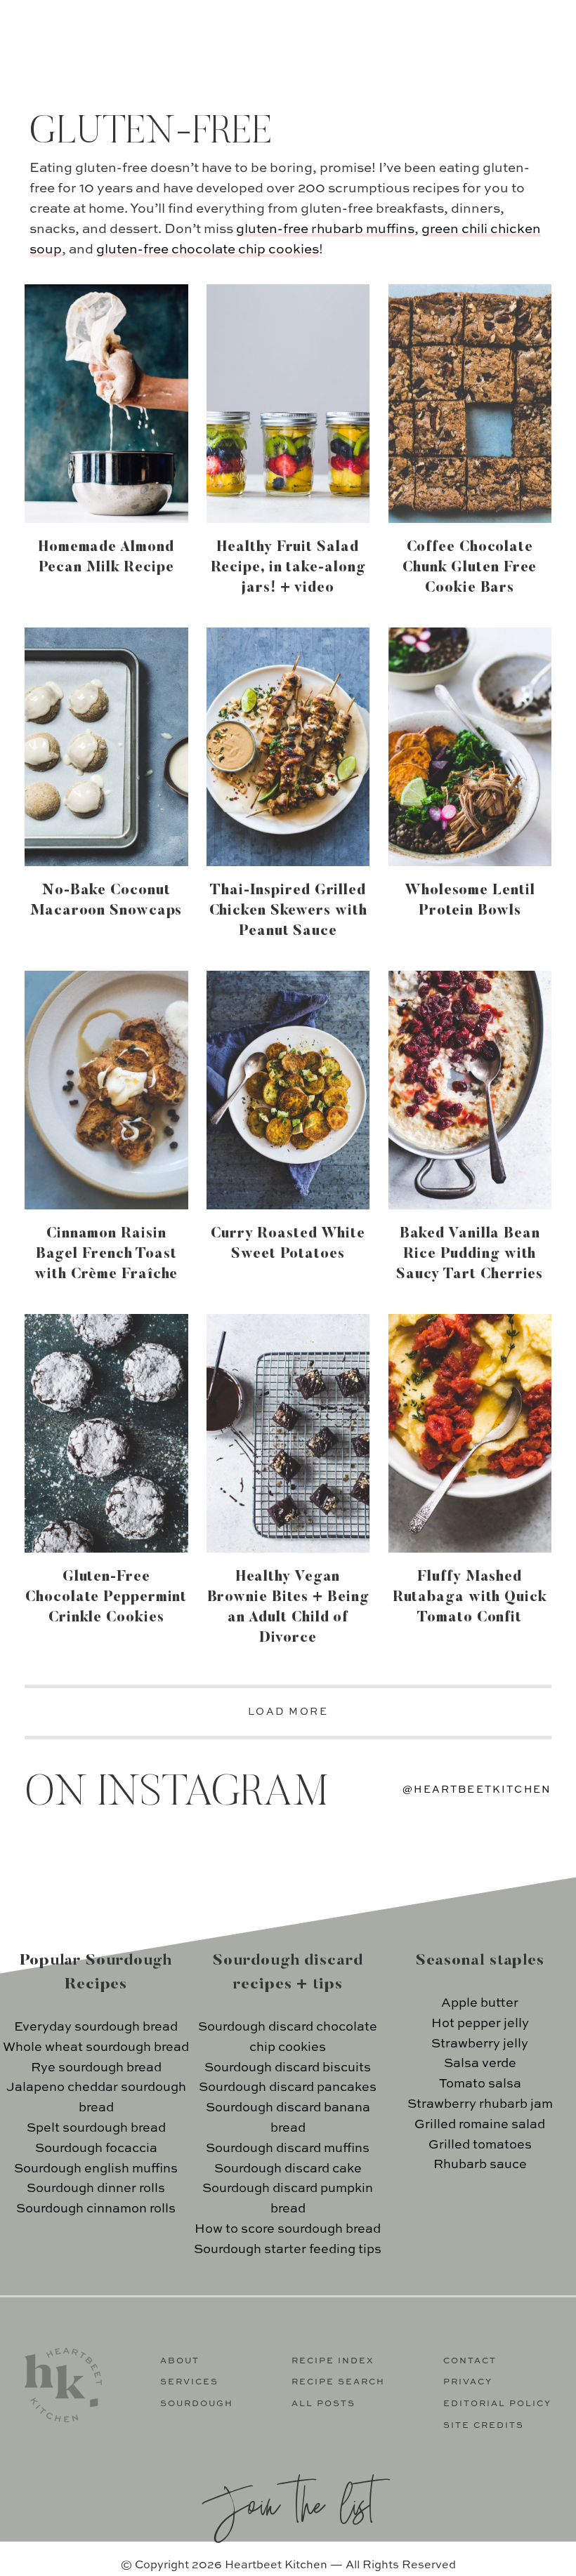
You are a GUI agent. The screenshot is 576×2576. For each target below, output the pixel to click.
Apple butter (480, 2003)
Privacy (468, 2382)
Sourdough (197, 2404)
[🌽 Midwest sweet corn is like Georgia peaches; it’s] (490, 1864)
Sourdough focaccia (96, 2149)
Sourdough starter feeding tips (288, 2250)
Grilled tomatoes (480, 2145)
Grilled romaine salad (480, 2125)
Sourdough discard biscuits (288, 2068)
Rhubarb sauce (480, 2165)
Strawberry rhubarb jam (480, 2104)
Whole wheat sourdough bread (96, 2047)
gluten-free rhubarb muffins (325, 229)
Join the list (288, 2503)
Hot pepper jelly (480, 2024)
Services (189, 2382)
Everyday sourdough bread (96, 2027)
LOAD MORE (288, 1712)
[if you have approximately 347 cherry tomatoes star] (221, 1864)
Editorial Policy (497, 2404)
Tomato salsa (480, 2084)
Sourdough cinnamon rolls (96, 2209)
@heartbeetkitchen (477, 1790)
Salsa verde (480, 2064)
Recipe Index (333, 2361)
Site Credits (484, 2426)
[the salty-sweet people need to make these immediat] (86, 1864)
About (180, 2361)
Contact (470, 2361)
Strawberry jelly (480, 2044)
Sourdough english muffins (96, 2169)
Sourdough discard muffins (288, 2149)
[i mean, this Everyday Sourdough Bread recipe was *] (355, 1864)
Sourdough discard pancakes (288, 2087)
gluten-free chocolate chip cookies (208, 250)
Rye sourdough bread (96, 2068)
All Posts (323, 2404)
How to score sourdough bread (288, 2229)
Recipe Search (338, 2382)
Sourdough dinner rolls (96, 2189)
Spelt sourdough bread (96, 2128)
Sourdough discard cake (288, 2169)
